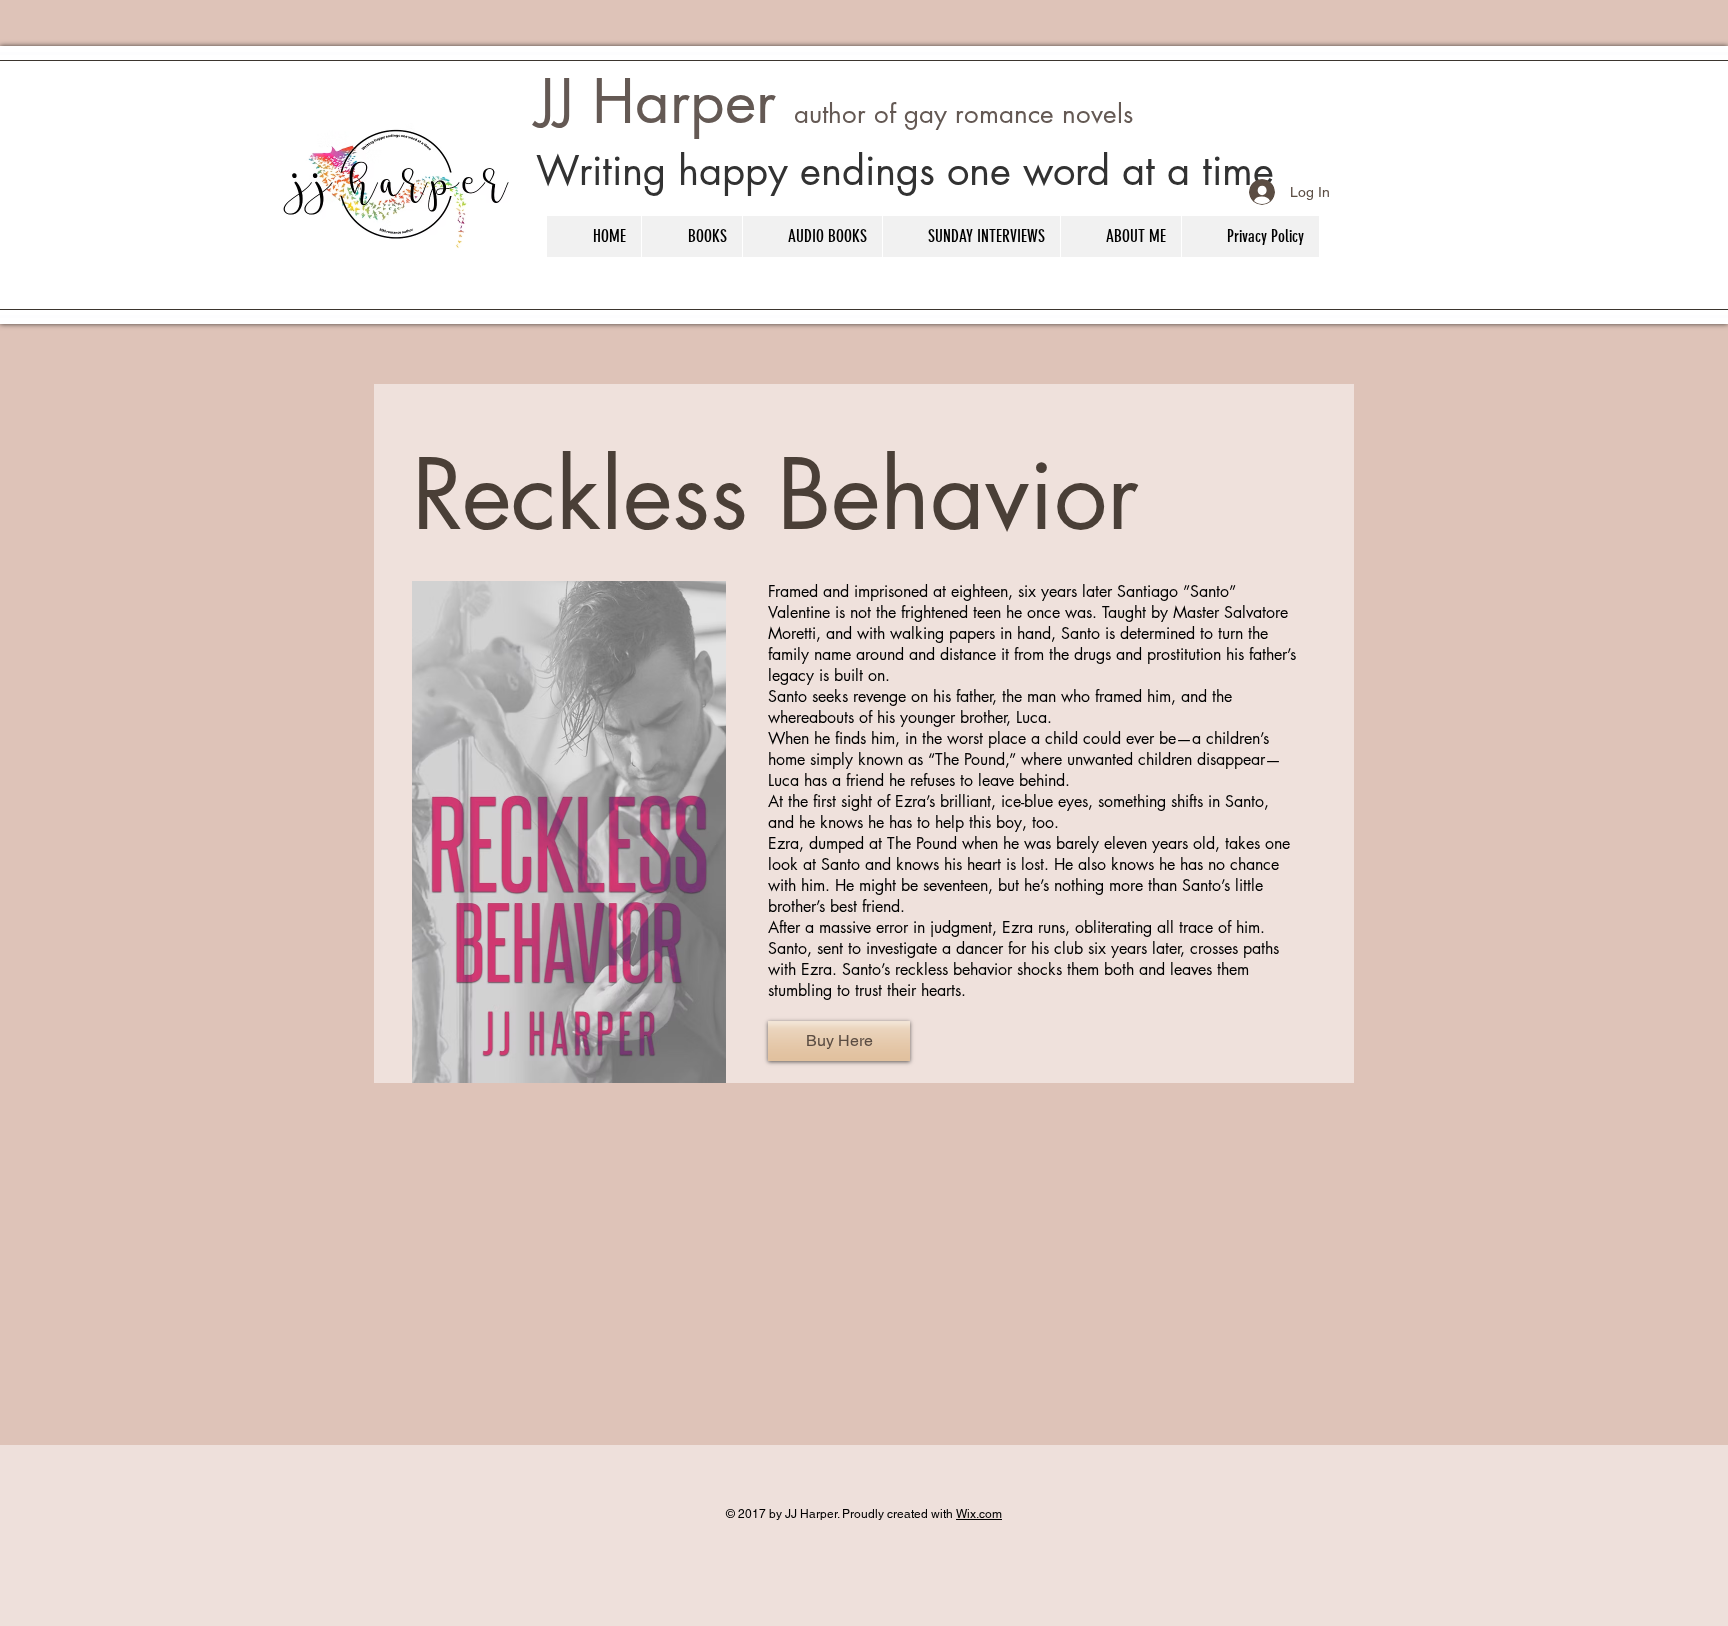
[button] (691, 236)
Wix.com (979, 1514)
